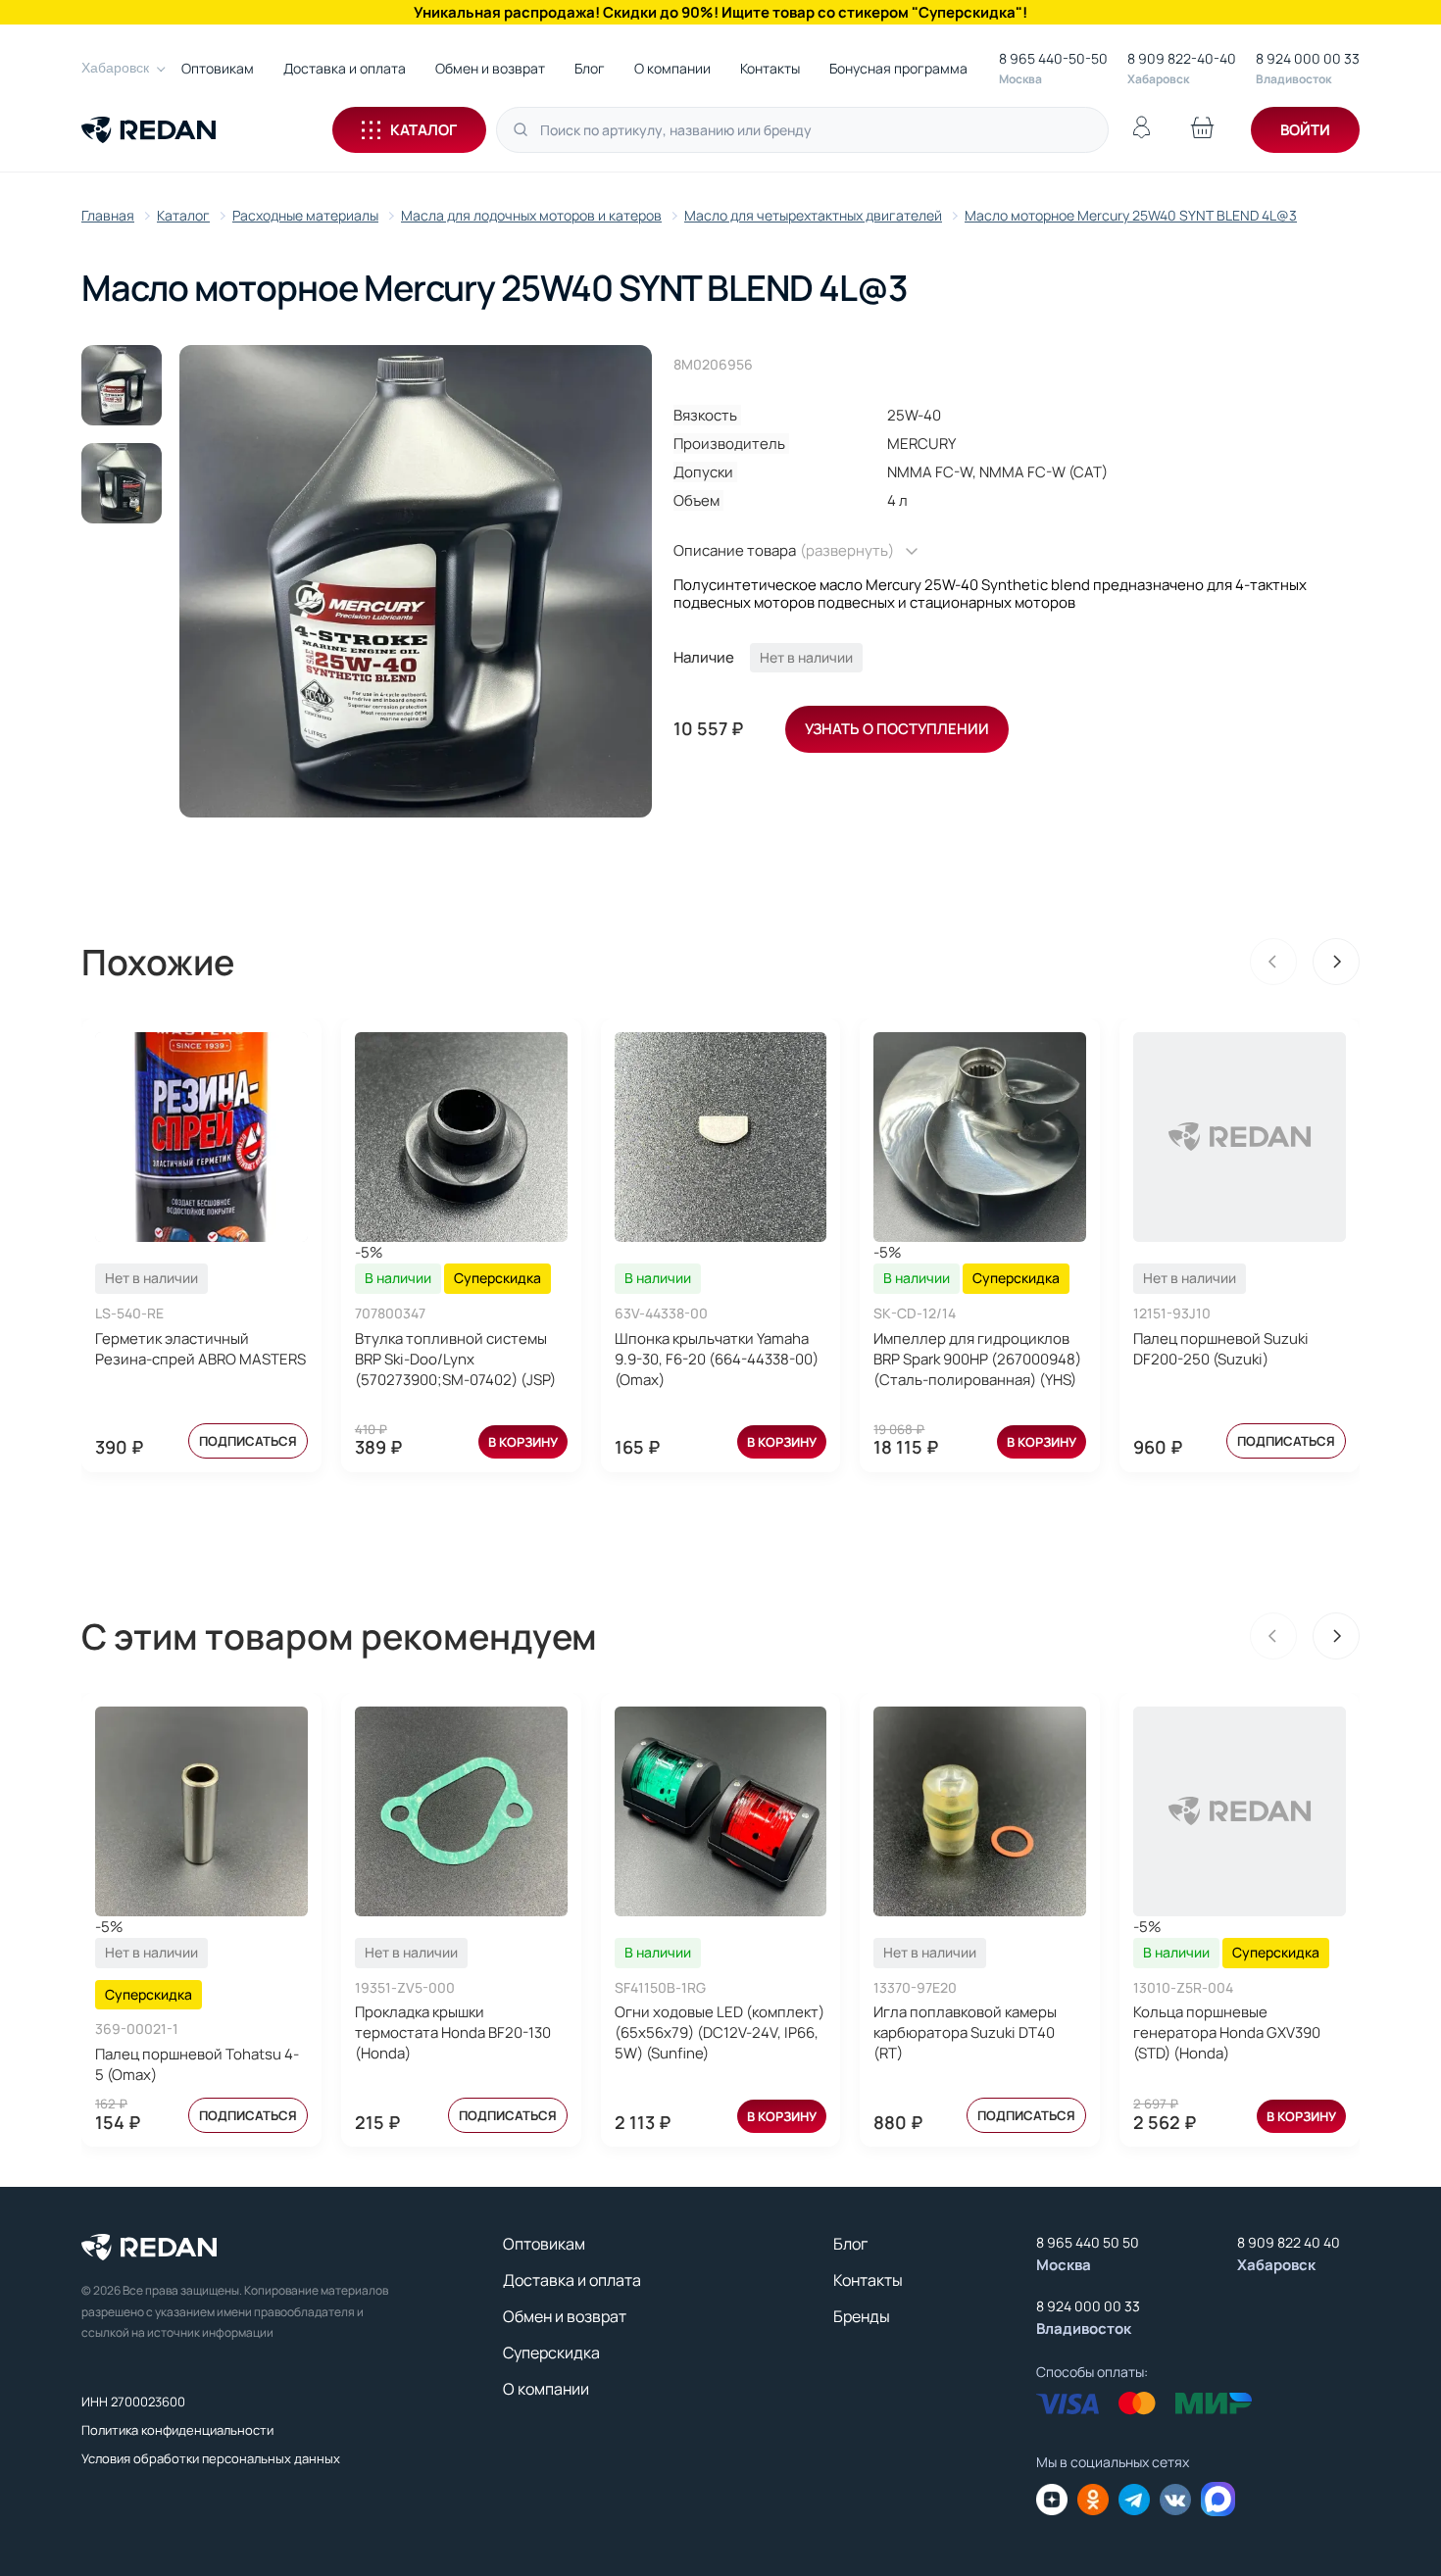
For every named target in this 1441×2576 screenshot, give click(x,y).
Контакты (770, 68)
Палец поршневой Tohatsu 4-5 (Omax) (197, 2064)
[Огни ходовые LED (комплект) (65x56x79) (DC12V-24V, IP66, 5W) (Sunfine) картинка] (721, 1811)
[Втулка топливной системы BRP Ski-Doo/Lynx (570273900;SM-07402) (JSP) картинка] (461, 1137)
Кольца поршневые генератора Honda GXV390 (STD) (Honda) (1227, 2032)
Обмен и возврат (490, 68)
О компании (672, 68)
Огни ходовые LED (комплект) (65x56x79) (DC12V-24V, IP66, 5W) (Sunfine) (720, 2032)
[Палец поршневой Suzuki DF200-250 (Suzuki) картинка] (1240, 1137)
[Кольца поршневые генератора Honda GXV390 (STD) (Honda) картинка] (1240, 1811)
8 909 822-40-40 (1182, 58)
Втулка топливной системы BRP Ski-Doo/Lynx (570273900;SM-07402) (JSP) (455, 1359)
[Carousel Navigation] (1305, 962)
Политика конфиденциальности (177, 2430)
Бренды (862, 2316)
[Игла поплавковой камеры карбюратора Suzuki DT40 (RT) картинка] (980, 1811)
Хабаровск (115, 68)
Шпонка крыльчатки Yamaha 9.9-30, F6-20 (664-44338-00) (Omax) (717, 1359)
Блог (590, 68)
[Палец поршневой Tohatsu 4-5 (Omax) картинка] (201, 1811)
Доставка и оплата (345, 68)
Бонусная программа (898, 68)
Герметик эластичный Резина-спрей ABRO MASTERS (200, 1349)
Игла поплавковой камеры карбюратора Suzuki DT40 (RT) (965, 2032)
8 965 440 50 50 (1088, 2242)
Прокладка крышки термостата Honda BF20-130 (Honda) (453, 2032)
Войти (1305, 130)
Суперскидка (551, 2353)
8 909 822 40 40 (1289, 2242)
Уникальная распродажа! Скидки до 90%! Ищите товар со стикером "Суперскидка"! (720, 12)
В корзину (523, 1442)
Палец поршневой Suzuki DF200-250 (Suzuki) (1221, 1349)
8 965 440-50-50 (1053, 58)
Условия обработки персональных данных (211, 2458)
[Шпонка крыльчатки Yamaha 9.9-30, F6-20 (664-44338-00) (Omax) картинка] (721, 1137)
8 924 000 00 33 (1308, 58)
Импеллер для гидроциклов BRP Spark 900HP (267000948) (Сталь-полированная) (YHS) (977, 1359)
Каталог (423, 130)
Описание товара (784, 551)
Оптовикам (218, 68)
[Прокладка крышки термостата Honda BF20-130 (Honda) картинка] (461, 1811)
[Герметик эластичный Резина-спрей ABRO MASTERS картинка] (201, 1137)
